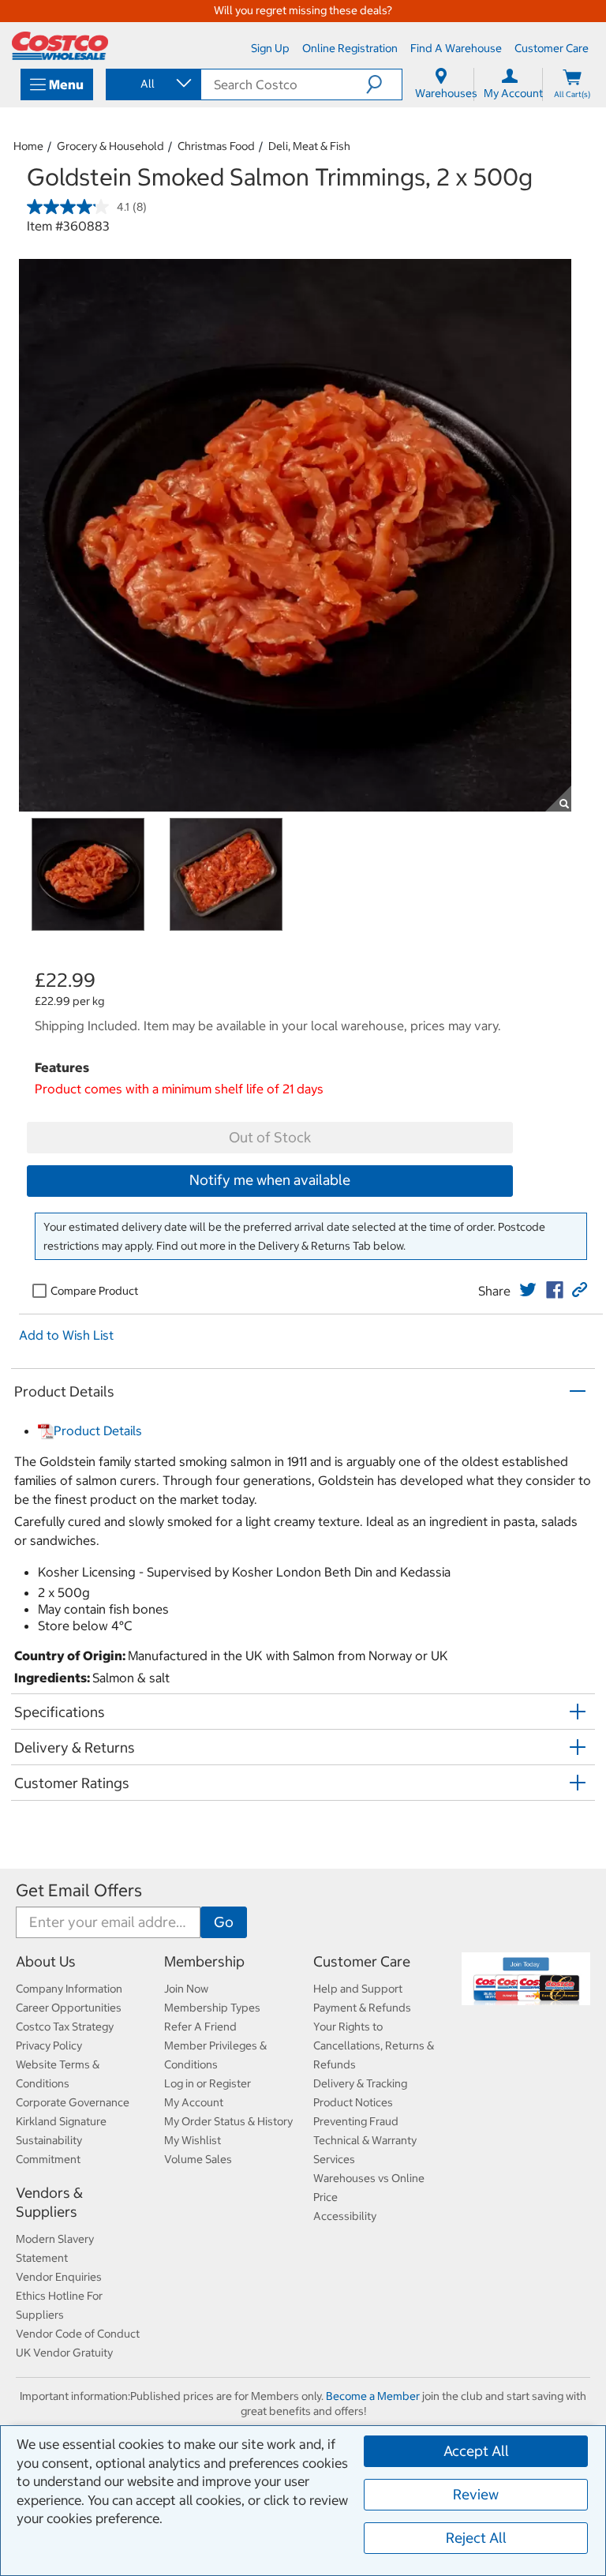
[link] (528, 1290)
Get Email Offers (79, 1890)
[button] (384, 84)
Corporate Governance (73, 2102)
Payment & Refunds (362, 2008)
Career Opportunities (69, 2008)
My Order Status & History (228, 2121)
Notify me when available (270, 1180)
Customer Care (362, 1961)
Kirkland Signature (61, 2121)
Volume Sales (198, 2159)
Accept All (476, 2451)
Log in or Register (208, 2083)
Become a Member (373, 2396)
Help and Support (358, 1989)
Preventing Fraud (356, 2121)
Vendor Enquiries (59, 2277)
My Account (194, 2102)
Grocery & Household (110, 146)
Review (476, 2494)
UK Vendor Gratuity (64, 2353)
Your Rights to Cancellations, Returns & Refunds (374, 2045)
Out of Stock (270, 1137)
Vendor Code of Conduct (78, 2334)
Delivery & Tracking (360, 2083)
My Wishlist (193, 2140)
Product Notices (353, 2102)
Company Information (69, 1989)
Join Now (186, 1989)
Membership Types (212, 2008)
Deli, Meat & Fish (309, 146)
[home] (60, 46)
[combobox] (152, 84)
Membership (204, 1961)
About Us (46, 1961)
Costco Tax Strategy (65, 2027)
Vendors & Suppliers (49, 2202)
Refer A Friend (200, 2027)
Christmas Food (216, 146)
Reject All (476, 2538)
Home (28, 146)
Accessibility (345, 2216)
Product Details (98, 1430)
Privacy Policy (49, 2045)
